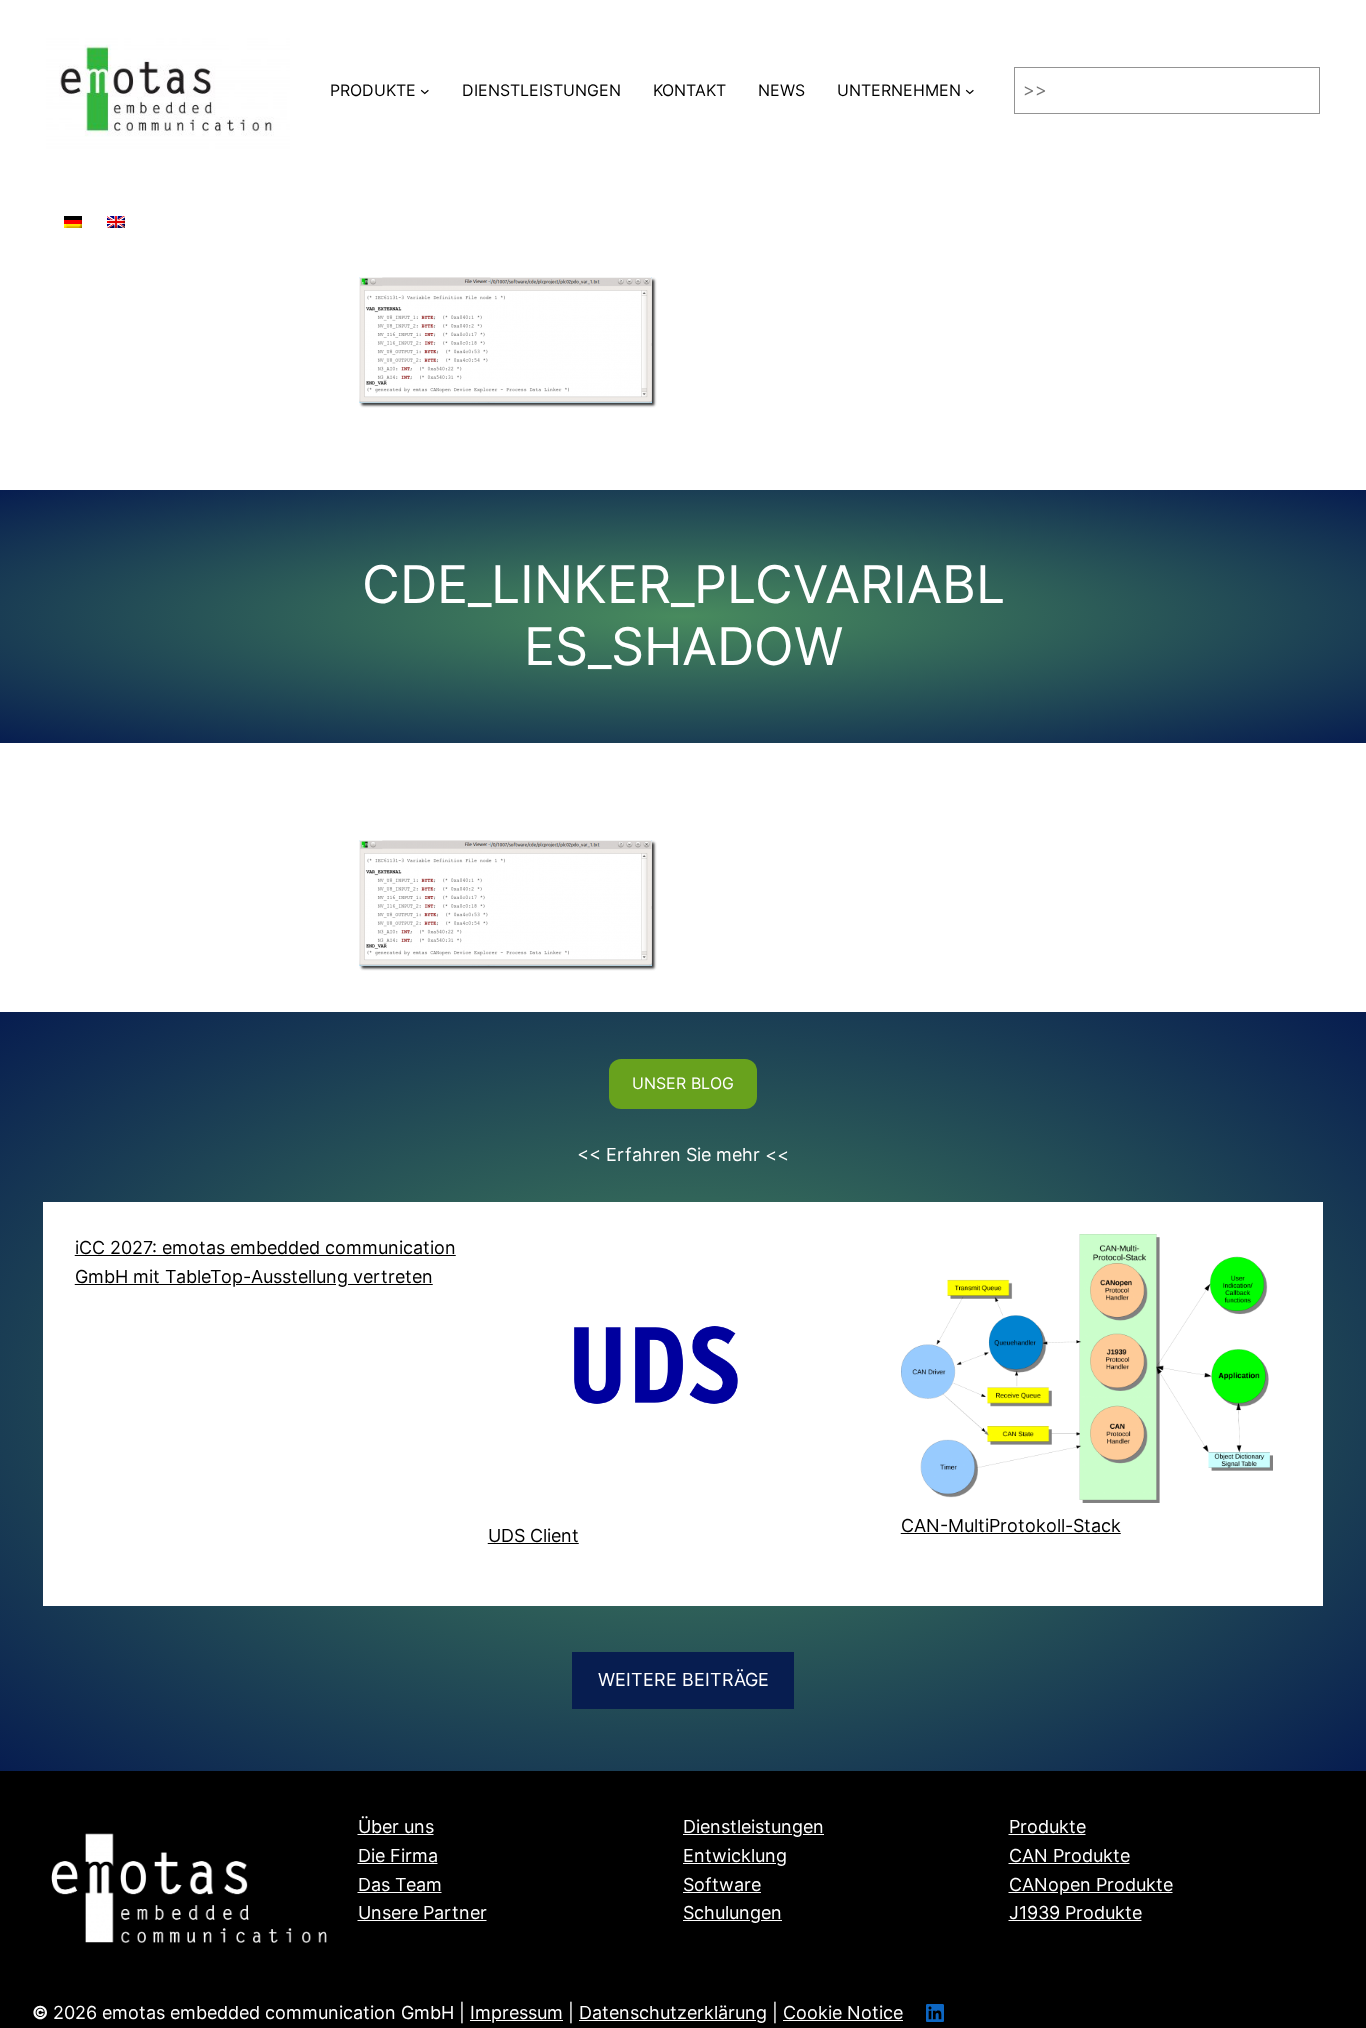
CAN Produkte (1069, 1855)
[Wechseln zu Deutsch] (73, 212)
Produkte (1047, 1826)
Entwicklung (735, 1855)
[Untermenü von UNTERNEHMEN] (970, 91)
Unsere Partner (422, 1912)
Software (722, 1884)
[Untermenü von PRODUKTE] (425, 91)
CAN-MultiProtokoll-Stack (1011, 1525)
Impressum (516, 2012)
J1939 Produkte (1075, 1912)
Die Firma (398, 1855)
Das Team (400, 1884)
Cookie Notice (843, 2012)
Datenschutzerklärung (673, 2012)
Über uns (396, 1826)
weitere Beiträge (683, 1679)
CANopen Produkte (1091, 1884)
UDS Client (533, 1535)
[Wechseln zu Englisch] (116, 212)
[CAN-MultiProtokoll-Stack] (1087, 1373)
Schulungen (732, 1912)
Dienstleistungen (753, 1826)
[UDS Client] (674, 1378)
